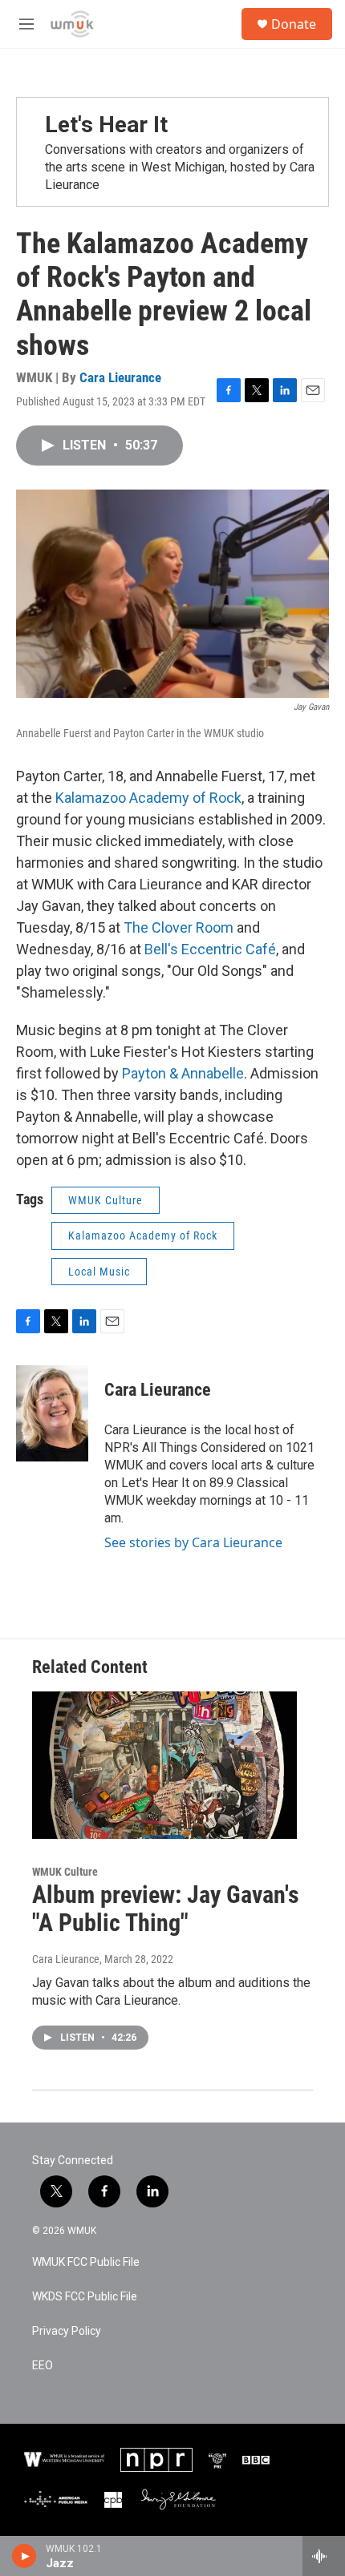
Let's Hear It (106, 125)
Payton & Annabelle (183, 1073)
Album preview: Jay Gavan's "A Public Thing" (166, 1909)
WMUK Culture (106, 1200)
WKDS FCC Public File (85, 2297)
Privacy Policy (67, 2331)
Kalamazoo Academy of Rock (148, 798)
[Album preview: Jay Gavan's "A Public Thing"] (164, 1765)
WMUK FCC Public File (86, 2262)
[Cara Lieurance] (52, 1413)
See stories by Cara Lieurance (193, 1542)
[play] (24, 2556)
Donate (294, 24)
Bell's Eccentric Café (210, 949)
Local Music (99, 1272)
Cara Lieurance (120, 377)
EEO (43, 2366)
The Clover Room (179, 927)
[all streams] (324, 2556)
